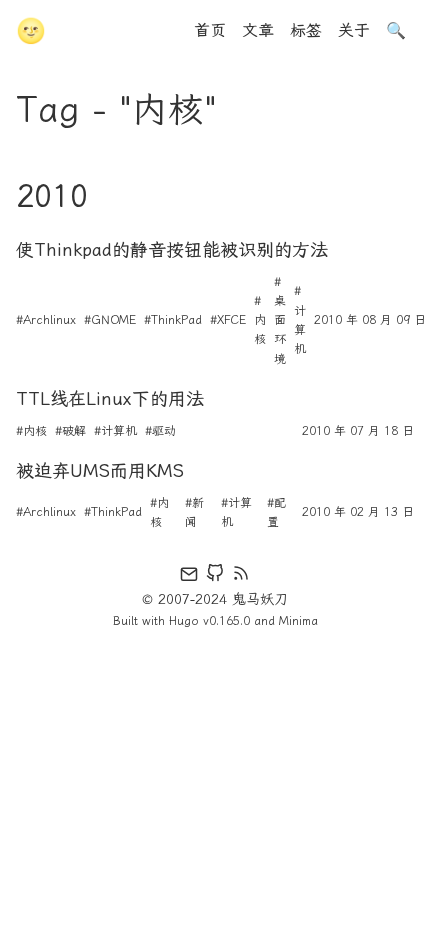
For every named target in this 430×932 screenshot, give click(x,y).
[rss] (241, 577)
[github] (215, 577)
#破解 (70, 431)
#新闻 (194, 512)
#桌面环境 (280, 320)
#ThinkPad (173, 320)
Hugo (184, 621)
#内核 (260, 320)
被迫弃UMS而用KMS (100, 471)
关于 (354, 30)
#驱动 (160, 431)
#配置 (276, 512)
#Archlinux (46, 320)
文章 (258, 30)
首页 (210, 30)
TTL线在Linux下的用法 (110, 399)
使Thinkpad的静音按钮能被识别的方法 (172, 250)
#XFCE (228, 320)
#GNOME (110, 320)
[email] (189, 577)
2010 (52, 196)
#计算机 (300, 320)
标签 (306, 30)
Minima (298, 621)
